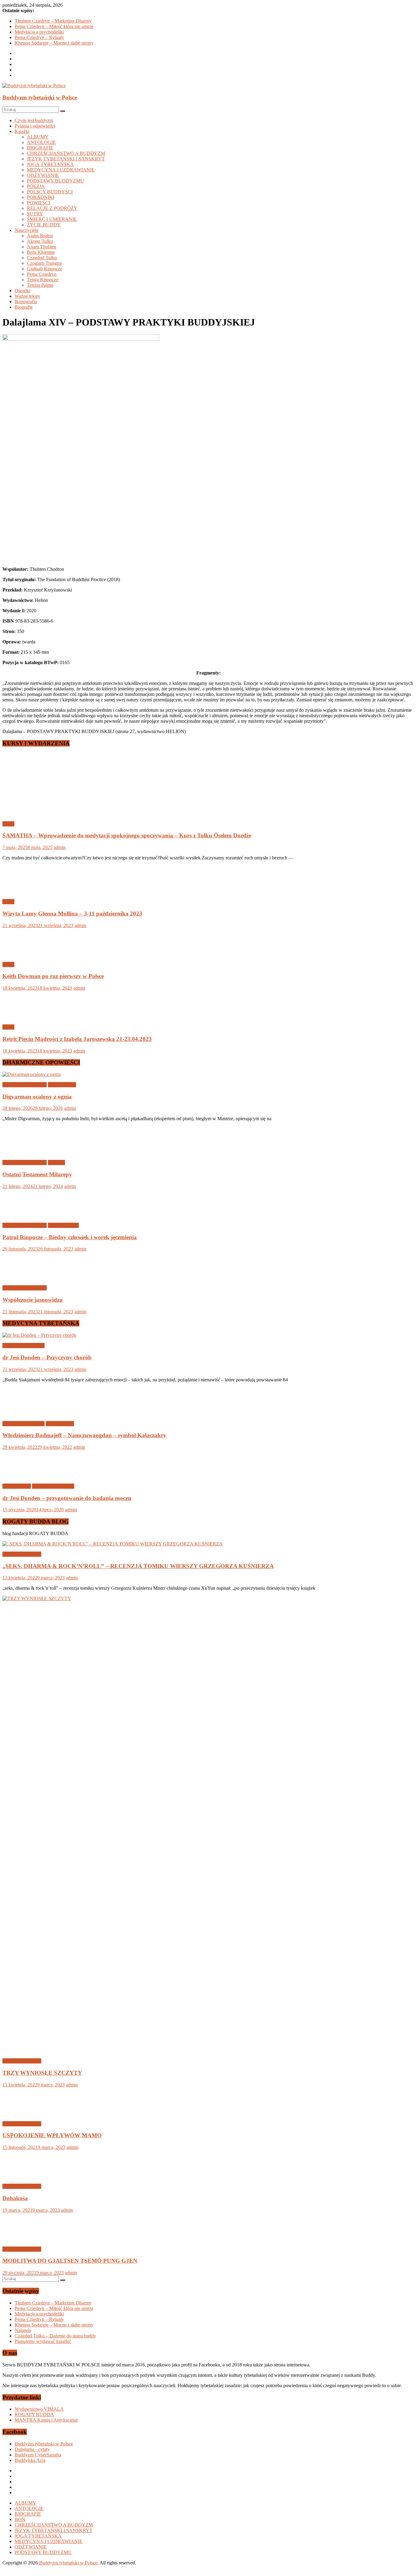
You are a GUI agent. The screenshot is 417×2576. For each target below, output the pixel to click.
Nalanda (23, 2330)
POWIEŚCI (38, 203)
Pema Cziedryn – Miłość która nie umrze (54, 26)
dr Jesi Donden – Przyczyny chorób (47, 1357)
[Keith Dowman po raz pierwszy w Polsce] (22, 954)
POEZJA (36, 186)
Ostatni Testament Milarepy (37, 1174)
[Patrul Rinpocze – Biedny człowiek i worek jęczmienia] (22, 1215)
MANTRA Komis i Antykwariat (46, 2420)
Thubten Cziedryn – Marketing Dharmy (53, 21)
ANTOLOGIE (41, 142)
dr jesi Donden (17, 1486)
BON (20, 2519)
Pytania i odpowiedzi (35, 126)
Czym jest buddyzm (34, 120)
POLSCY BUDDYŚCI (50, 192)
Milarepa (56, 1162)
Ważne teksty (27, 296)
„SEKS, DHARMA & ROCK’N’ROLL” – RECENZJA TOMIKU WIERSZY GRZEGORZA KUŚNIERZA (138, 1566)
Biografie (24, 307)
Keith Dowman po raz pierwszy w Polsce (53, 976)
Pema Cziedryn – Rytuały (39, 37)
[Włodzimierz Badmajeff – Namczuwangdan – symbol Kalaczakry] (22, 1413)
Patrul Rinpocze (63, 1225)
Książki (22, 131)
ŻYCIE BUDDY (44, 225)
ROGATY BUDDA (34, 2414)
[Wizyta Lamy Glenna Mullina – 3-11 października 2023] (22, 891)
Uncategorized (62, 1085)
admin (60, 847)
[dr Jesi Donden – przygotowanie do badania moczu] (22, 1476)
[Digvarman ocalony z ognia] (32, 1074)
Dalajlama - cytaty (32, 2449)
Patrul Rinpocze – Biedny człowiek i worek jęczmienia (70, 1237)
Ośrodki (22, 291)
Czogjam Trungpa (44, 263)
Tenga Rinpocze (43, 280)
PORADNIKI (41, 197)
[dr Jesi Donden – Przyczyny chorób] (39, 1335)
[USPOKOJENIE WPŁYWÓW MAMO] (22, 2113)
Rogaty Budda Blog (22, 1554)
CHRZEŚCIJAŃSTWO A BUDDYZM (66, 153)
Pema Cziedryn (42, 274)
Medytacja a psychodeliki (39, 32)
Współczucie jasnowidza (33, 1300)
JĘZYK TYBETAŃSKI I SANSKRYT (66, 159)
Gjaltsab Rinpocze (45, 269)
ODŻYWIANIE (43, 175)
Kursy (8, 824)
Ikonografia (26, 302)
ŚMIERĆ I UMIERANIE (52, 219)
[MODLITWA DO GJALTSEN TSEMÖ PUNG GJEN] (22, 2239)
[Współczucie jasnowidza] (22, 1277)
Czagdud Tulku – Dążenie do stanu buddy (55, 2336)
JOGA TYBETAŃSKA (50, 164)
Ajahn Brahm (40, 236)
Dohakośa (15, 2198)
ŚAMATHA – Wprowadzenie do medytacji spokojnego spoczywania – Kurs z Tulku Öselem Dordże (127, 835)
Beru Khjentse (41, 252)
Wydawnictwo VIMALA (39, 2409)
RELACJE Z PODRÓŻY (52, 208)
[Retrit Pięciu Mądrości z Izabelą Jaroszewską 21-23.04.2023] (22, 1017)
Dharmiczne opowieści (25, 1085)
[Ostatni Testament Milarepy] (22, 1152)
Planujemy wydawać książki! (43, 2341)
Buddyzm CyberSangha (38, 2455)
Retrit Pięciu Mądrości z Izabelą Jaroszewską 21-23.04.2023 (77, 1039)
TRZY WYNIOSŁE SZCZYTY (42, 2073)
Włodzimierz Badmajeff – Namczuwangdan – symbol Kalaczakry (84, 1435)
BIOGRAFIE (40, 148)
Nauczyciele (27, 230)
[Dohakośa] (22, 2176)
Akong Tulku (40, 241)
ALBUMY (38, 137)
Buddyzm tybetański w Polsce (40, 97)
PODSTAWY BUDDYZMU (55, 181)
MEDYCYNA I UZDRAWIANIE (61, 170)
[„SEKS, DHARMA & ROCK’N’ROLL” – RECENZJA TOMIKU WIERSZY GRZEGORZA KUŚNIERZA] (113, 1544)
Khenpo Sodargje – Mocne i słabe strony (54, 43)
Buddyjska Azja (30, 2460)
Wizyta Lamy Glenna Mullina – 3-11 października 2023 (72, 914)
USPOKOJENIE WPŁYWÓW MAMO (52, 2135)
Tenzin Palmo (40, 285)
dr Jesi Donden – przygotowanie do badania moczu (67, 1498)
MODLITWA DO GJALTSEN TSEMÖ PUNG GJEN (70, 2261)
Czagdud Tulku (42, 258)
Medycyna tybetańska (24, 1346)
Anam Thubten (42, 247)
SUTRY (35, 214)
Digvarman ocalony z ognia (37, 1097)
